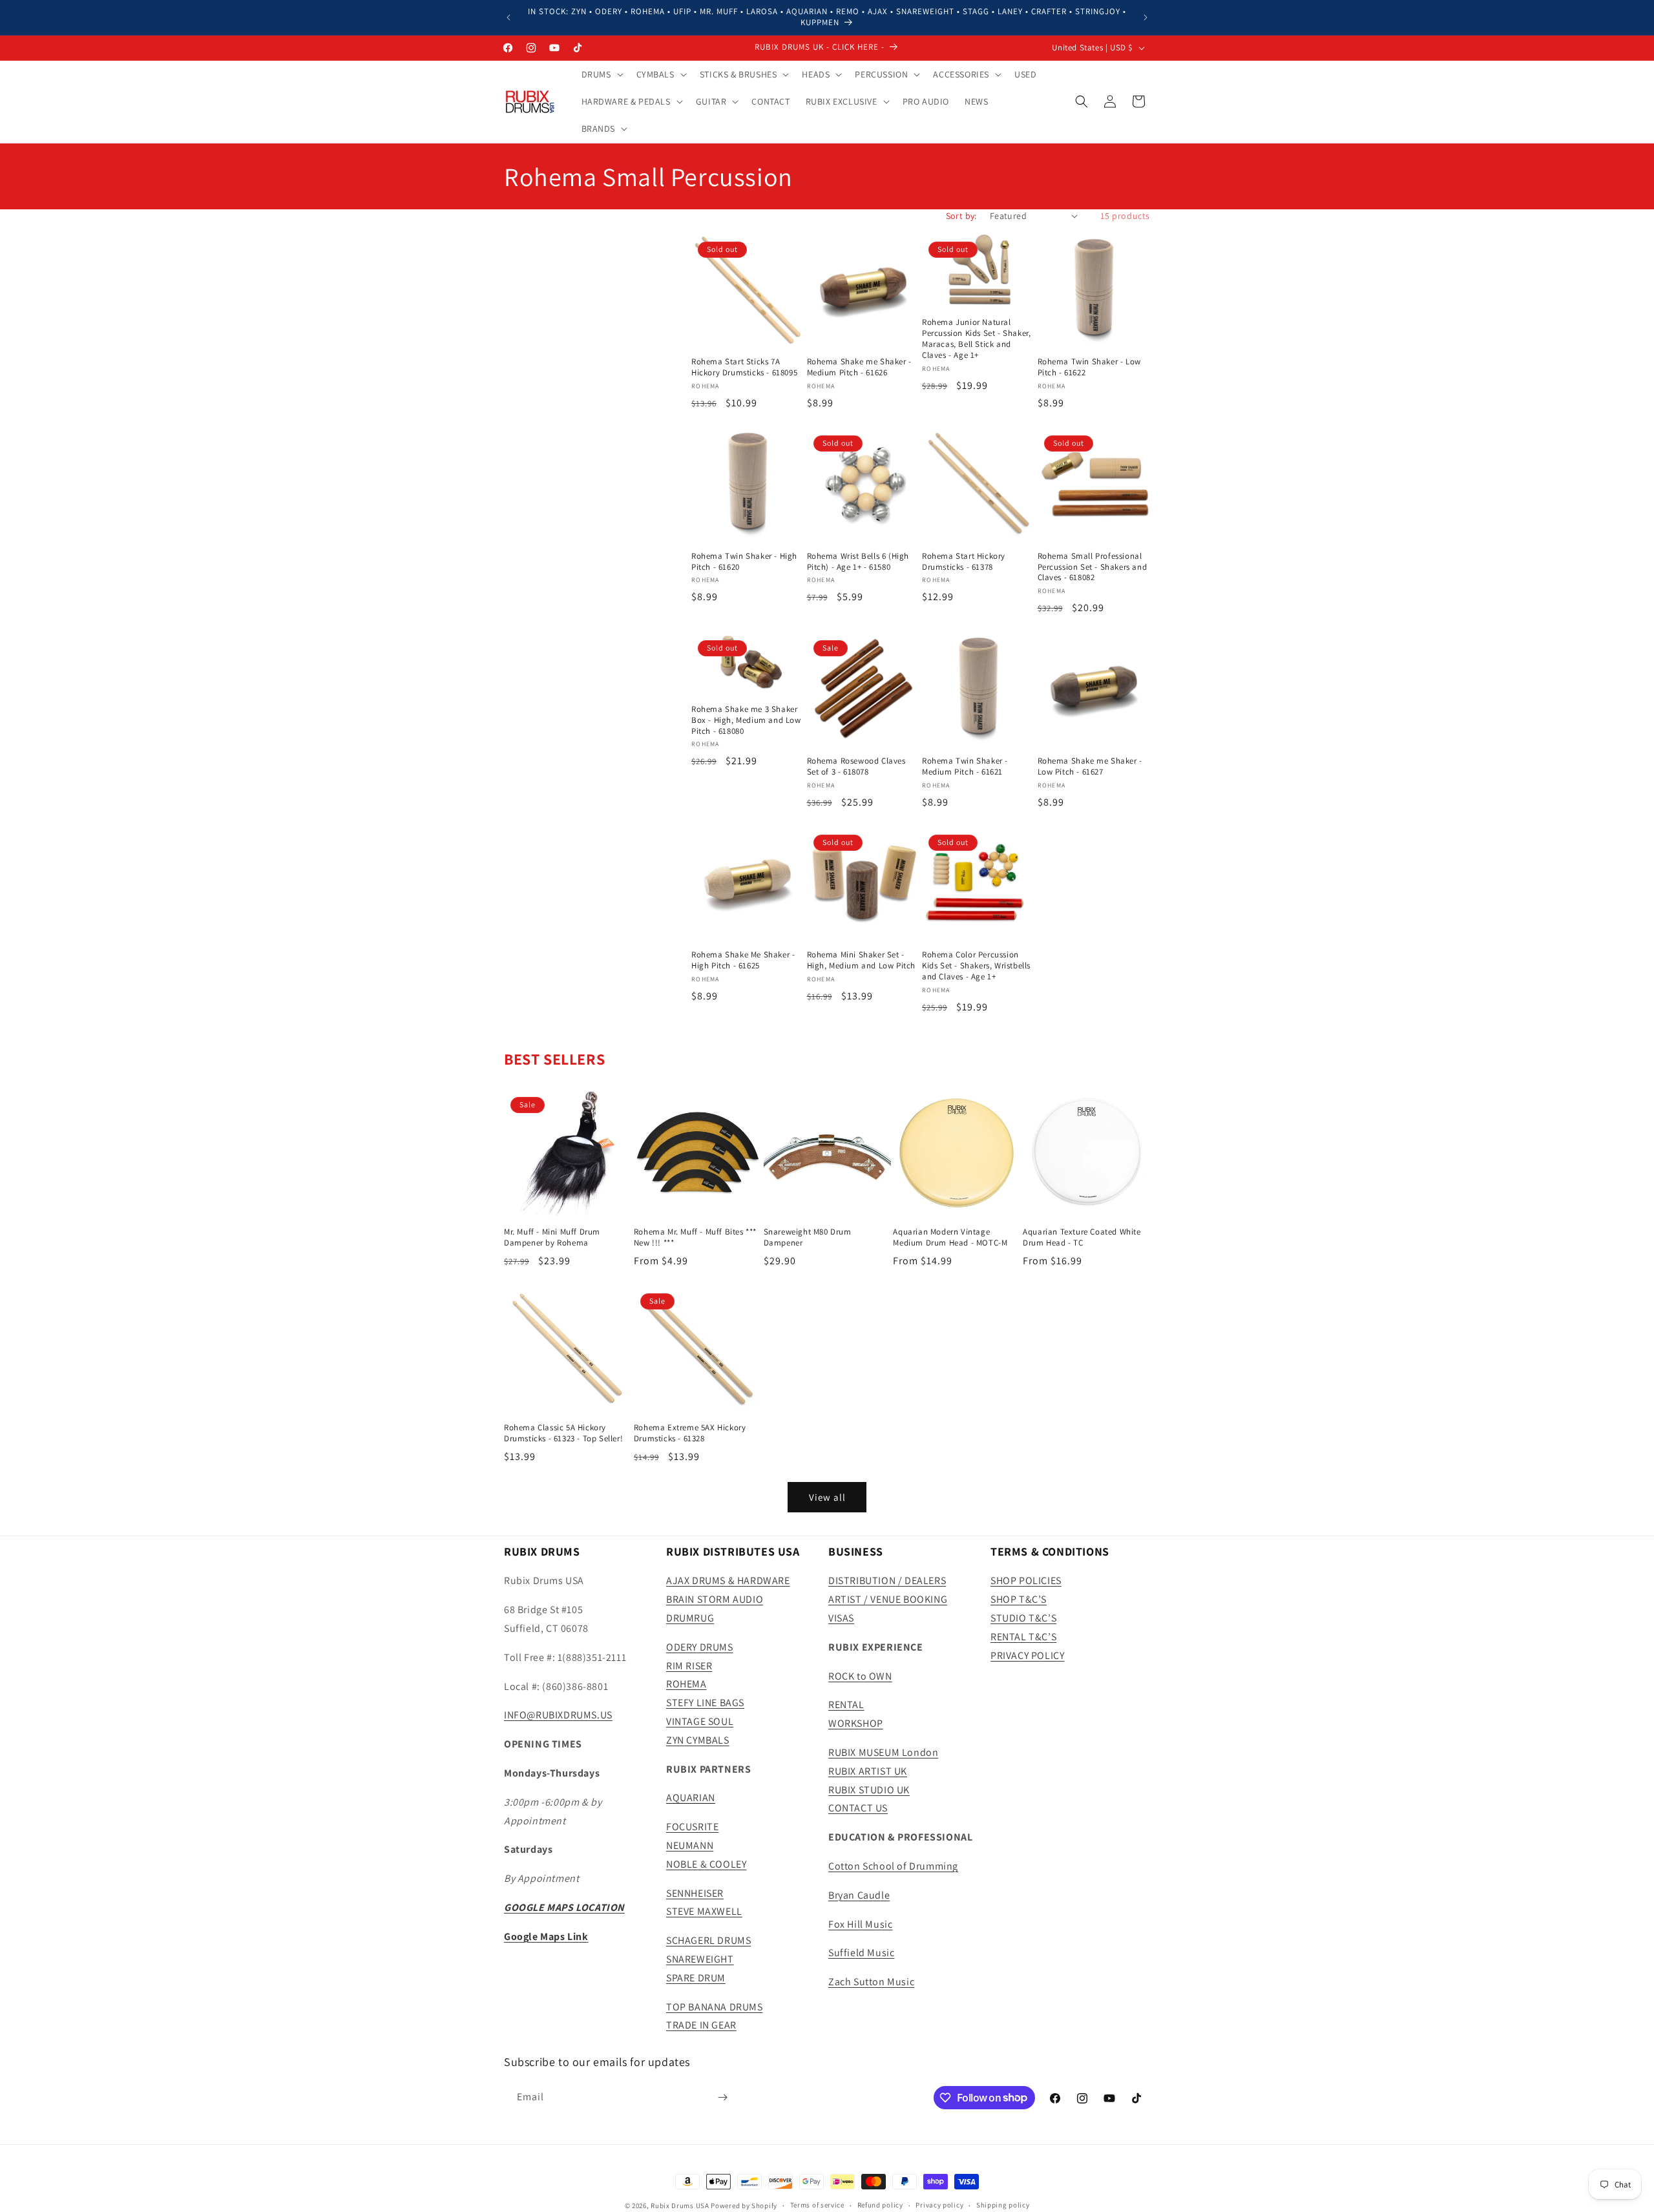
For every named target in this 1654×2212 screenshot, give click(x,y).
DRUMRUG (690, 1618)
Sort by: (961, 216)
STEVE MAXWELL (704, 1911)
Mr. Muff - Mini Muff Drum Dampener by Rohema (552, 1237)
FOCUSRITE (692, 1827)
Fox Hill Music (860, 1924)
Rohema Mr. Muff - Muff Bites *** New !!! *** (695, 1237)
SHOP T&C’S (1019, 1599)
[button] (601, 74)
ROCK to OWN (860, 1676)
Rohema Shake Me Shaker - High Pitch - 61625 (743, 960)
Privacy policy (939, 2205)
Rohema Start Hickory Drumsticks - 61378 (964, 562)
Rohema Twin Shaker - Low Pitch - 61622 (1089, 367)
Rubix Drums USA (680, 2206)
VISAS (841, 1618)
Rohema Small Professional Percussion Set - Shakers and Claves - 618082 (1093, 567)
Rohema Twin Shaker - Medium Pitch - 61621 (965, 767)
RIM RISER (689, 1666)
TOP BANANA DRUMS (715, 2007)
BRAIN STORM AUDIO (715, 1599)
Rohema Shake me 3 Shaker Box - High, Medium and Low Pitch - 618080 (746, 720)
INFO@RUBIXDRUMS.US (558, 1715)
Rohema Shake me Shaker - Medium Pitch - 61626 (859, 367)
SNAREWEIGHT (700, 1959)
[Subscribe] (722, 2097)
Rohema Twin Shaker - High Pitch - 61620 (744, 562)
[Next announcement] (1146, 17)
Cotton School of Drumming (893, 1866)
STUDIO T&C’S (1023, 1618)
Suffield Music (861, 1953)
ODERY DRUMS (700, 1647)
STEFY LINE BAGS (705, 1703)
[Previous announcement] (508, 17)
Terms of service (817, 2205)
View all (827, 1497)
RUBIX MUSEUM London (883, 1752)
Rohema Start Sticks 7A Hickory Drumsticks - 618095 (744, 367)
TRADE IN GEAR (701, 2025)
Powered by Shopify (744, 2206)
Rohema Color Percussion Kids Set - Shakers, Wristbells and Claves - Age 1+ (976, 966)
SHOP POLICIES (1026, 1581)
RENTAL (846, 1705)
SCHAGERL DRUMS (708, 1940)
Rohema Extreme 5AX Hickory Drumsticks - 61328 (690, 1433)
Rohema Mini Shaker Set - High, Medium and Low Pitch (862, 960)
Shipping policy (1003, 2205)
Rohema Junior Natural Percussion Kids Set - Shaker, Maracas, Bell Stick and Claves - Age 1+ (976, 339)
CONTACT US (858, 1808)
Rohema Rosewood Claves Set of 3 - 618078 (856, 767)
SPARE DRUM (696, 1978)
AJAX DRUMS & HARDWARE (728, 1581)
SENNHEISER (695, 1893)
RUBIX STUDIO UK (869, 1790)
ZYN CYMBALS (698, 1740)
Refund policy (880, 2205)
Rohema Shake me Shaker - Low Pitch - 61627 (1090, 767)
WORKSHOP (856, 1723)
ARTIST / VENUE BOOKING (888, 1599)
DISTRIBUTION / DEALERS (887, 1581)
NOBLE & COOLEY (706, 1864)
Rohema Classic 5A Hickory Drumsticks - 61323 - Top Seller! (563, 1433)
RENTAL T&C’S (1023, 1637)
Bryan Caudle (859, 1895)
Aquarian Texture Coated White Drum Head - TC (1082, 1237)
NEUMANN (690, 1845)
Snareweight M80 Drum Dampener (808, 1237)
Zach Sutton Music (871, 1982)
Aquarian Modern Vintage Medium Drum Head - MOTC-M (950, 1237)
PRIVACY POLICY (1027, 1655)
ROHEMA (686, 1684)
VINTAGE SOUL (700, 1721)
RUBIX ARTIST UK (868, 1771)
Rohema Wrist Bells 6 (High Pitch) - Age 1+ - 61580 (858, 562)
